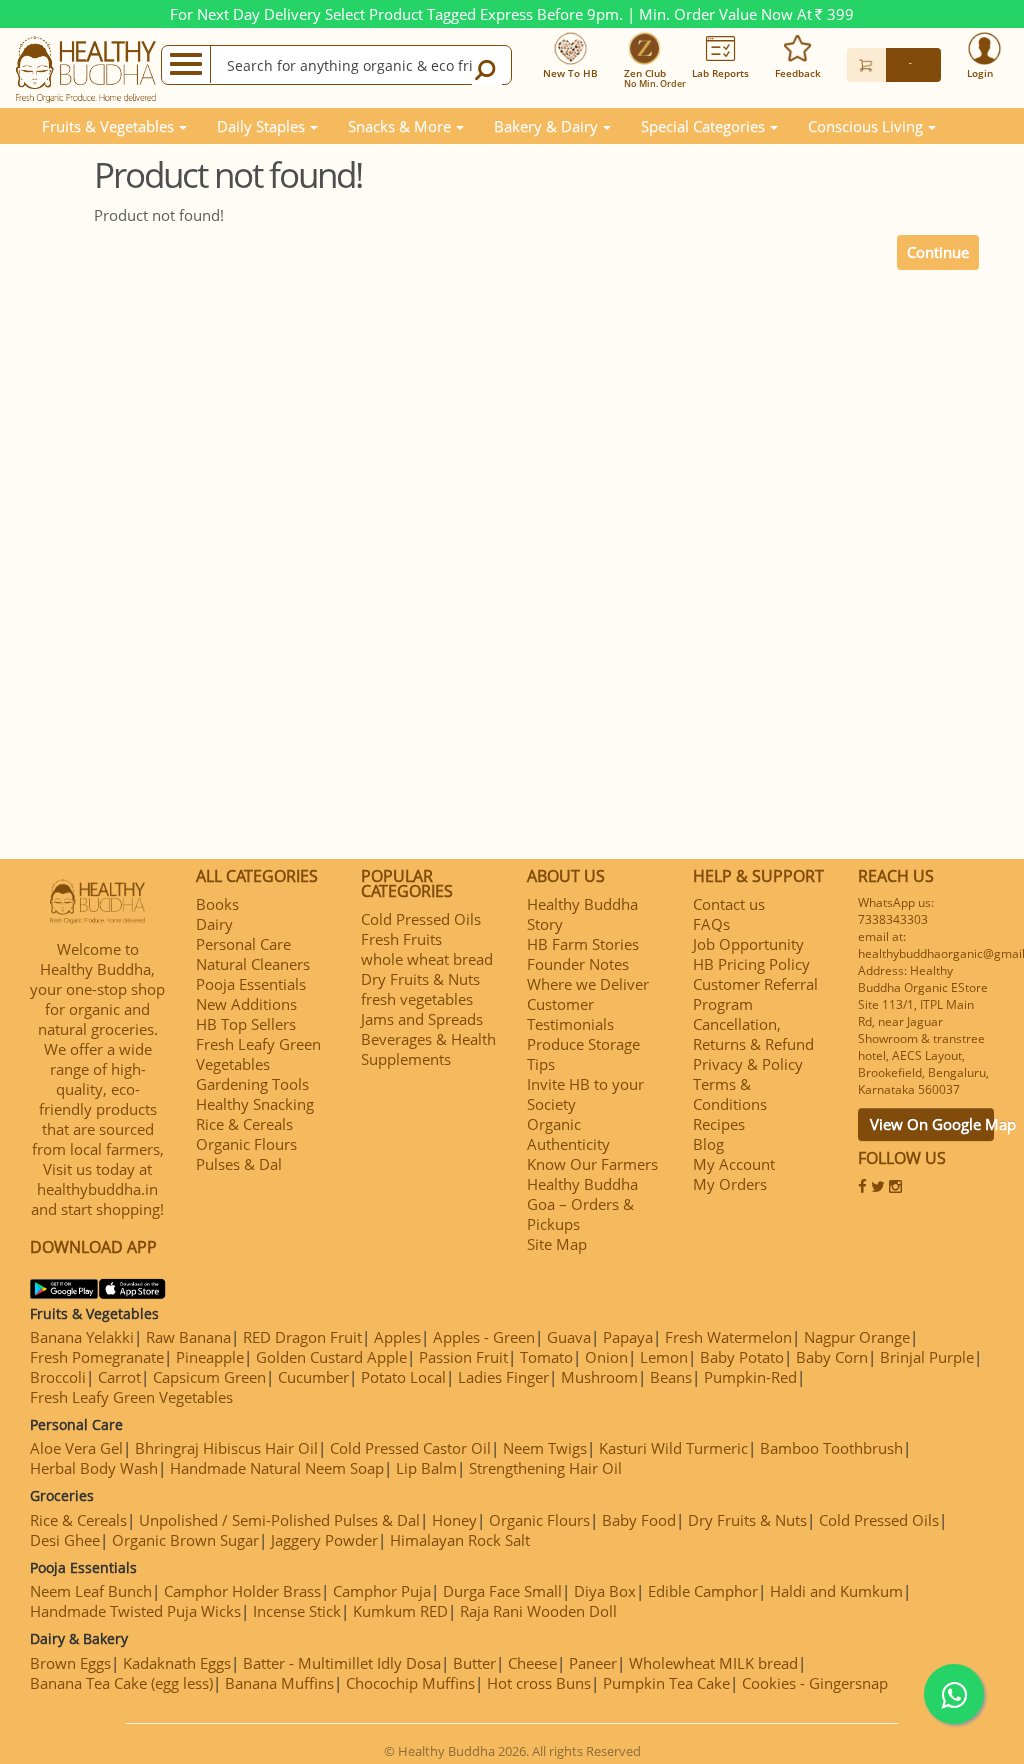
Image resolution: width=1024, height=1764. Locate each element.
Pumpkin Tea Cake (666, 1683)
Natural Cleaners (253, 964)
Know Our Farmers (592, 1164)
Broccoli (58, 1377)
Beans (671, 1377)
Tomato (546, 1357)
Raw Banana (188, 1337)
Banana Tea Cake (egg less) (121, 1683)
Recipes (719, 1124)
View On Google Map (932, 1124)
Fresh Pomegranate (97, 1357)
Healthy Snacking (255, 1104)
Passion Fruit (463, 1357)
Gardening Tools (252, 1084)
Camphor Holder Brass (242, 1591)
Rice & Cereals (244, 1124)
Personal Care (243, 944)
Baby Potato (742, 1357)
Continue (938, 252)
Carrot (119, 1377)
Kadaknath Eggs (177, 1663)
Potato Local (403, 1377)
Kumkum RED (400, 1611)
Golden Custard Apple (331, 1357)
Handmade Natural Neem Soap (277, 1468)
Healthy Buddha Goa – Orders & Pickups (582, 1204)
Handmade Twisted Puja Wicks (135, 1611)
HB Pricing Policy (751, 964)
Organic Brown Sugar (185, 1540)
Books (217, 904)
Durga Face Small (502, 1591)
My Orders (730, 1184)
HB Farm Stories (583, 944)
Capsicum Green (209, 1377)
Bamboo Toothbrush (831, 1448)
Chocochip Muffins (410, 1683)
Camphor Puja (382, 1591)
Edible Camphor (703, 1591)
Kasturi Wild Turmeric (673, 1448)
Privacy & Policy (748, 1064)
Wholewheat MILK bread (713, 1663)
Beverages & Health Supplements (428, 1049)
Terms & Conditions (730, 1094)
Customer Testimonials (570, 1014)
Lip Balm (426, 1468)
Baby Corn (832, 1357)
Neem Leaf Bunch (91, 1591)
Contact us (729, 904)
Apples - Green (484, 1337)
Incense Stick (297, 1611)
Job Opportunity (748, 944)
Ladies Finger (503, 1377)
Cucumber (313, 1377)
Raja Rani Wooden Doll (538, 1611)
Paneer (593, 1663)
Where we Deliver (588, 984)
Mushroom (599, 1377)
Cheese (532, 1663)
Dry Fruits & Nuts (420, 979)
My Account (734, 1164)
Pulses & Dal (239, 1164)
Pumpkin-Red (750, 1377)
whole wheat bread (427, 959)
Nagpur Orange (857, 1337)
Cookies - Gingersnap (815, 1683)
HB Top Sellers (246, 1024)
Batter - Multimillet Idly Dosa (342, 1663)
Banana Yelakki (82, 1337)
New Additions (246, 1004)
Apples (397, 1337)
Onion (606, 1357)
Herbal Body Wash (94, 1468)
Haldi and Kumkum (836, 1591)
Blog (708, 1144)
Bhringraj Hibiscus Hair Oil (226, 1448)
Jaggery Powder (324, 1540)
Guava (569, 1337)
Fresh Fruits (401, 939)
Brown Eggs (70, 1663)
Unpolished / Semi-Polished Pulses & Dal (279, 1520)
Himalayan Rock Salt (460, 1540)
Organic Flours (246, 1144)
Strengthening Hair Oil (545, 1468)
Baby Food (639, 1520)
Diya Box (605, 1591)
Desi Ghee (65, 1540)
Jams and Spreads (422, 1019)
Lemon (664, 1357)
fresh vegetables (417, 999)
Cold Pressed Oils (421, 919)
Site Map (557, 1244)
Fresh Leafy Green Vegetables (258, 1054)
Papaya (628, 1337)
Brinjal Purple (927, 1357)
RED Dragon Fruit (302, 1337)
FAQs (711, 924)
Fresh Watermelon (728, 1337)
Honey (454, 1520)
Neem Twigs (545, 1448)
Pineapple (210, 1357)
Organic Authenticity (568, 1134)
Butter (474, 1663)
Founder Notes (578, 964)
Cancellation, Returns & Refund (753, 1034)
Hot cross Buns (539, 1683)
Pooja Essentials (251, 984)
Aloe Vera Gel (76, 1448)
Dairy (214, 924)
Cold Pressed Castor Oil (410, 1448)
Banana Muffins (279, 1683)
